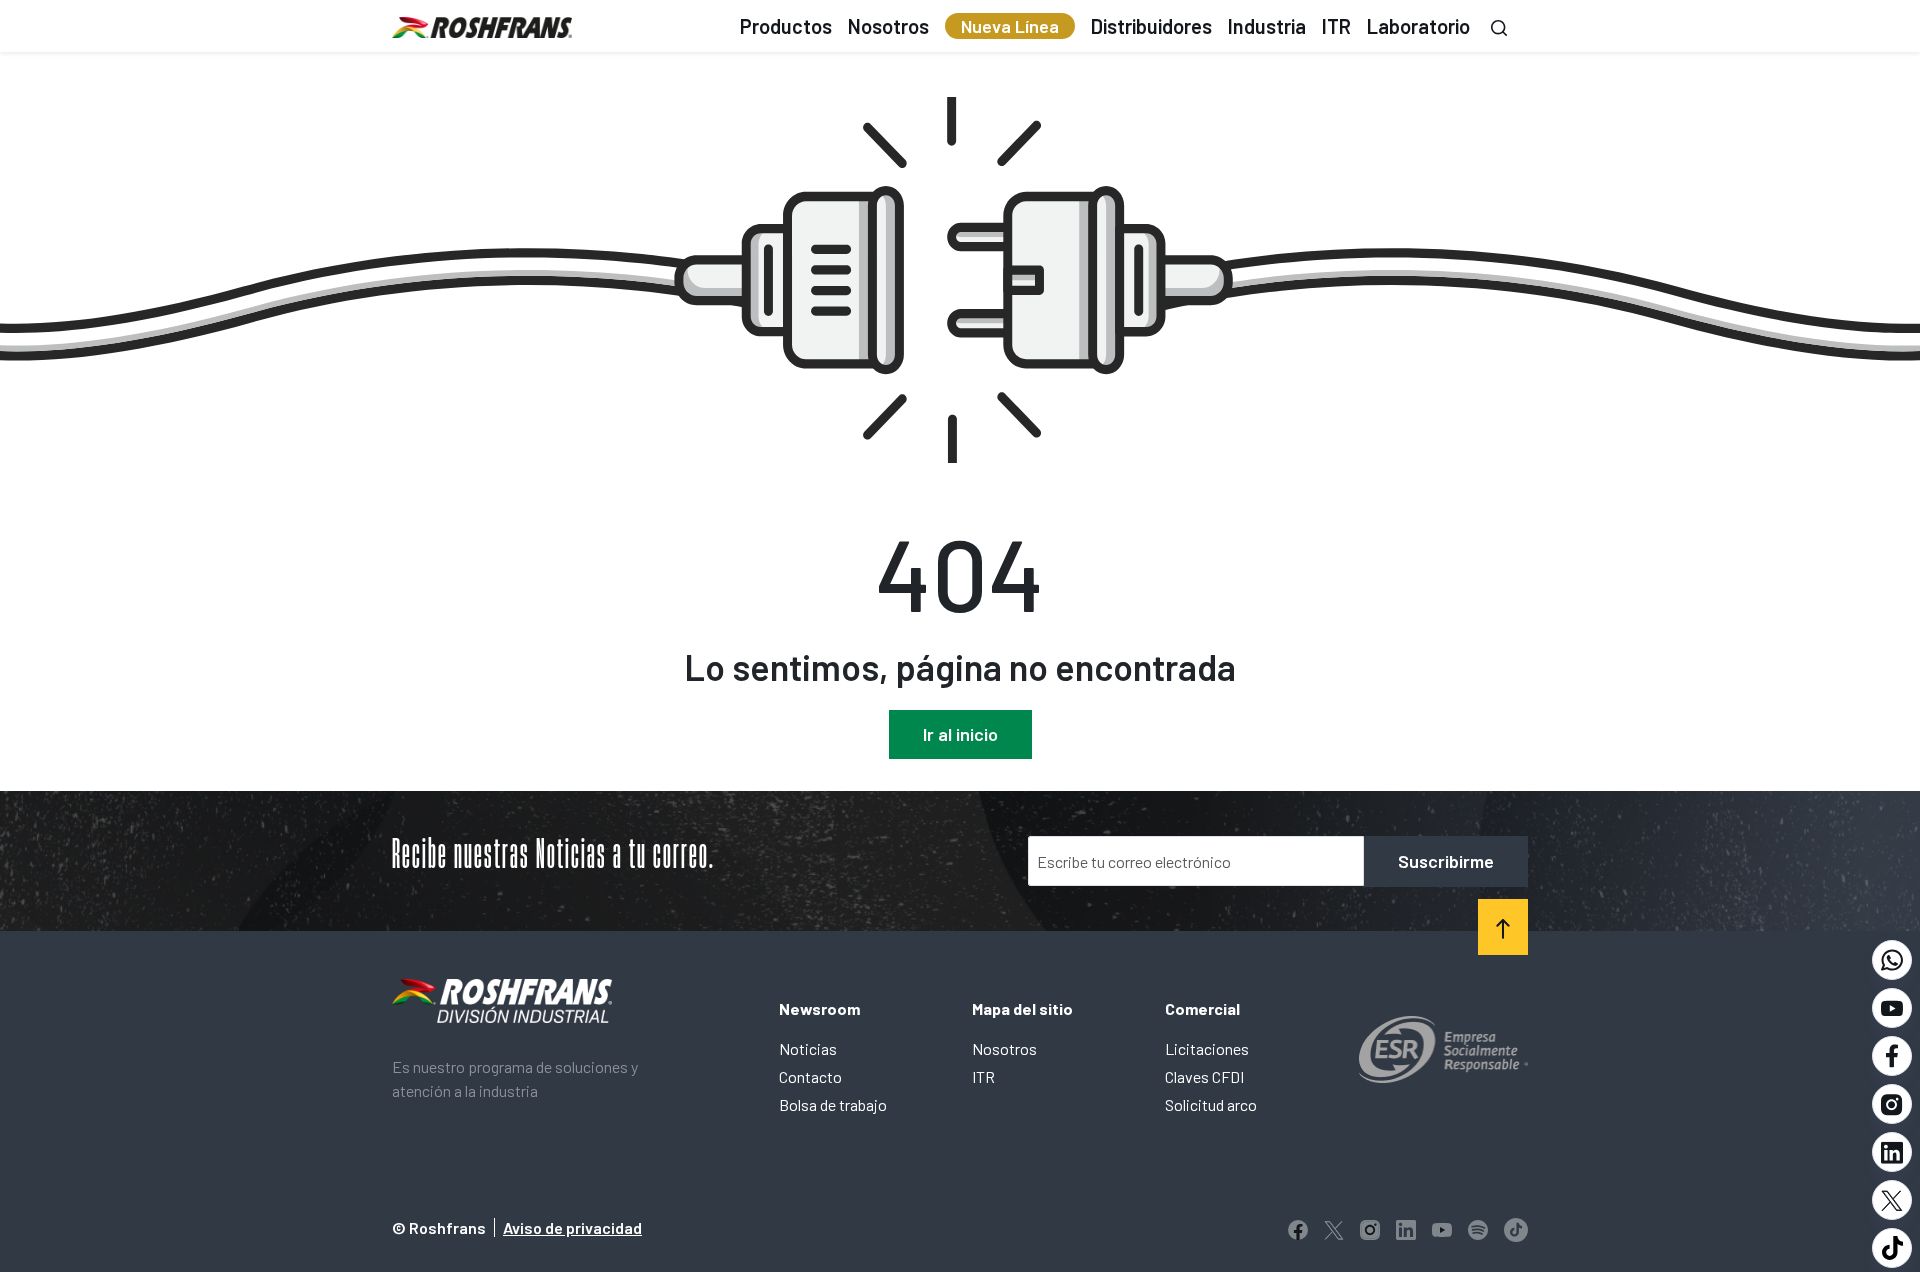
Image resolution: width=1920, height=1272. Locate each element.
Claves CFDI (1204, 1076)
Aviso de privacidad (572, 1227)
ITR (983, 1076)
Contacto (810, 1076)
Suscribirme (1446, 861)
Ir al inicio (960, 734)
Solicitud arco (1211, 1104)
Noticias (808, 1048)
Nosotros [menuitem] (888, 26)
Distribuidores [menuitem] (1151, 26)
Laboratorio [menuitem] (1418, 26)
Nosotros (1004, 1048)
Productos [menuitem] (786, 26)
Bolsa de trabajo (833, 1104)
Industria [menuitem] (1267, 26)
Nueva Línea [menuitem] (1010, 26)
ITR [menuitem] (1336, 26)
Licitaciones (1207, 1048)
